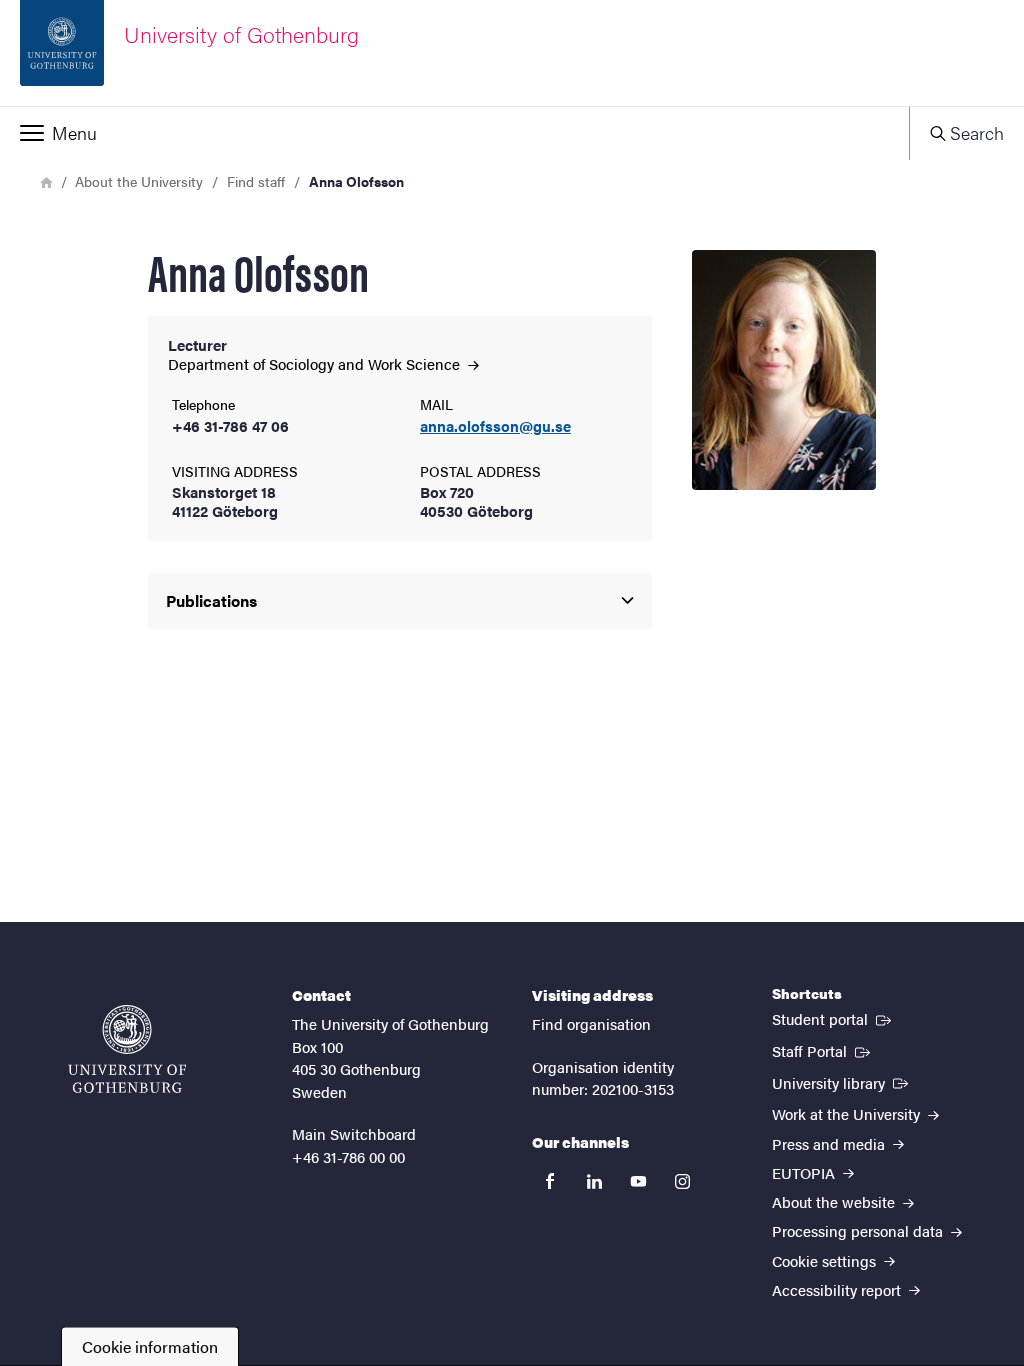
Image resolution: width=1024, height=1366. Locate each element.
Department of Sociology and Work (316, 363)
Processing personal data (859, 1230)
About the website (835, 1201)
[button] (454, 133)
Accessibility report (838, 1289)
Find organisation (591, 1023)
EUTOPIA (805, 1172)
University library (842, 1082)
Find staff (256, 181)
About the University (139, 181)
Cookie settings (826, 1260)
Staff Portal (823, 1050)
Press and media (830, 1143)
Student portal (833, 1018)
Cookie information (150, 1346)
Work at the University (848, 1113)
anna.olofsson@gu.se (495, 426)
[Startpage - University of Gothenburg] (127, 1049)
